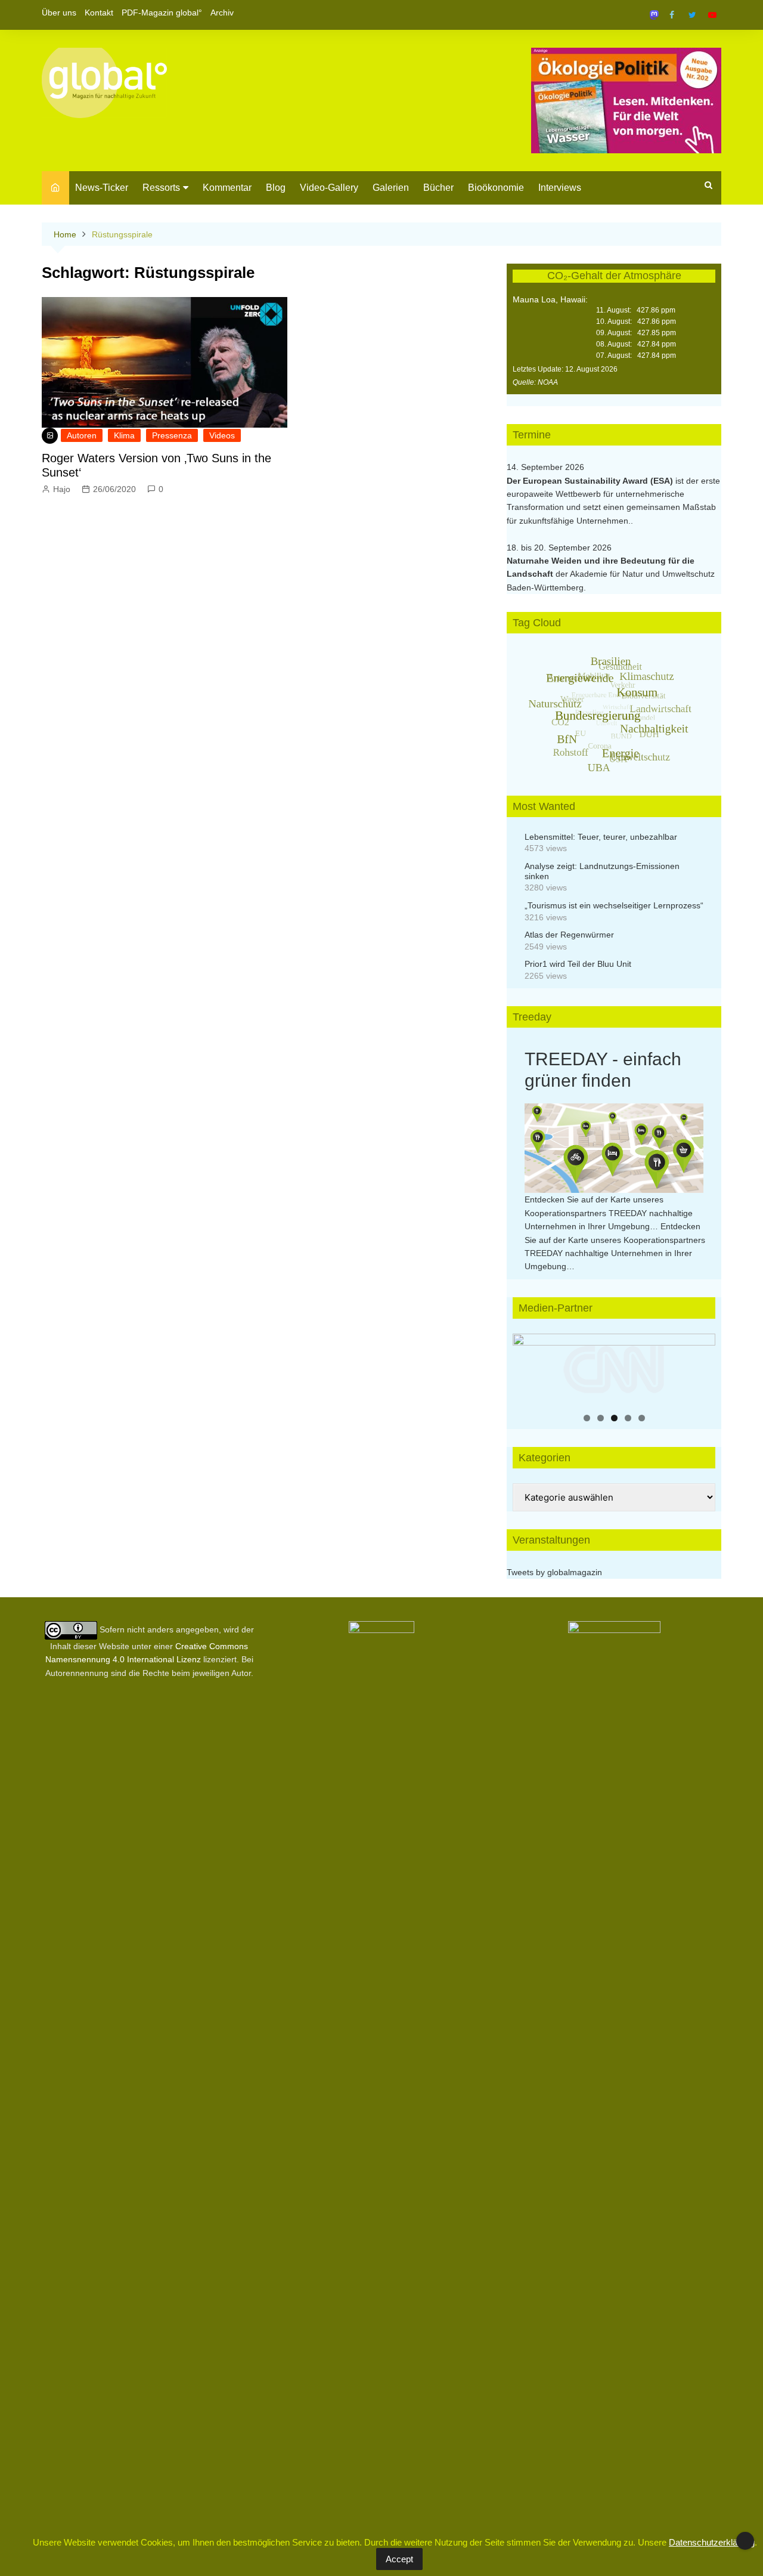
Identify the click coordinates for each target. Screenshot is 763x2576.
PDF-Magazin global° (162, 13)
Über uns (59, 13)
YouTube (712, 15)
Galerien (391, 188)
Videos (222, 435)
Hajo (62, 489)
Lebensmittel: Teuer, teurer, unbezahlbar (601, 837)
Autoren (82, 435)
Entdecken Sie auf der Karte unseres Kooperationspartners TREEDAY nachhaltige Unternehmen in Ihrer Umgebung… (609, 1213)
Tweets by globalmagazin (554, 1572)
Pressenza (172, 435)
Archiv (222, 13)
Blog (276, 188)
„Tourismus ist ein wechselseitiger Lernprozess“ (614, 905)
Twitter (692, 15)
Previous (528, 1366)
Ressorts (161, 188)
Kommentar (227, 188)
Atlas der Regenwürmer (569, 935)
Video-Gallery (329, 188)
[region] (614, 1369)
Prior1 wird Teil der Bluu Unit (578, 964)
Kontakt (99, 13)
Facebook (672, 15)
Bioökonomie (496, 188)
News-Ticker (102, 188)
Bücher (438, 188)
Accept (399, 2559)
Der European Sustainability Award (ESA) (591, 481)
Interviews (560, 188)
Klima (124, 435)
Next (700, 1366)
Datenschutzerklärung (712, 2542)
